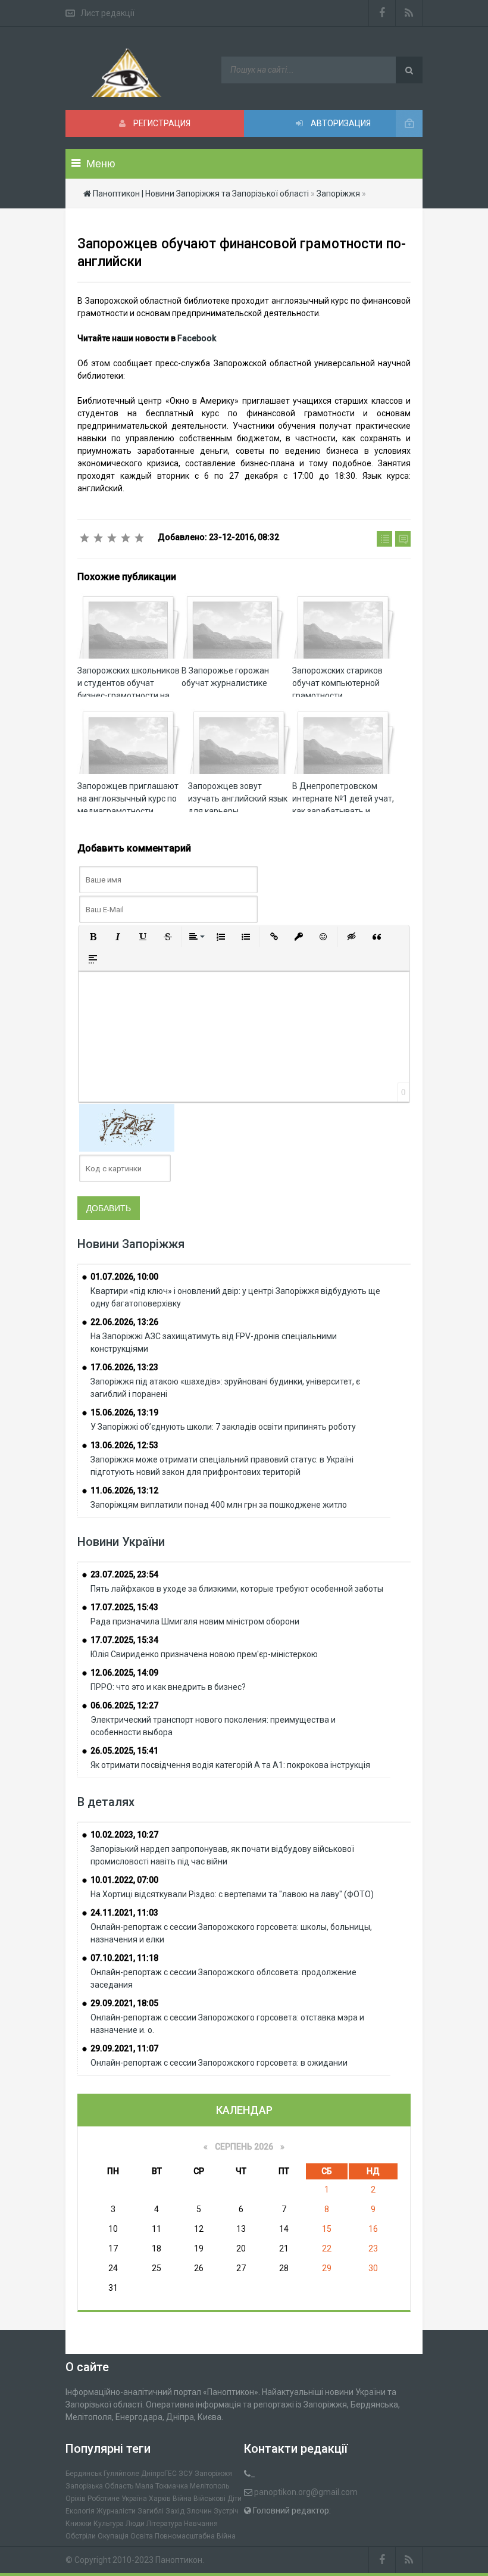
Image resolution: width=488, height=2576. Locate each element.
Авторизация (340, 123)
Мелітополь (209, 2486)
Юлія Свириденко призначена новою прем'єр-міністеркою (204, 1654)
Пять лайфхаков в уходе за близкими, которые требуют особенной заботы (237, 1589)
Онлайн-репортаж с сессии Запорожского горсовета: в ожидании (219, 2063)
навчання (201, 2524)
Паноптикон (179, 2560)
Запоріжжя (213, 2474)
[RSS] (409, 13)
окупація (113, 2536)
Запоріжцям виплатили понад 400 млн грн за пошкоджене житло (219, 1505)
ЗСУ (186, 2474)
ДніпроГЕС (159, 2474)
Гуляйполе (121, 2474)
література (164, 2524)
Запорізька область (99, 2486)
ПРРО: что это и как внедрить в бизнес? (168, 1687)
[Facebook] (382, 13)
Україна (134, 2499)
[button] (93, 937)
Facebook (197, 338)
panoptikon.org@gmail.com (306, 2492)
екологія (80, 2511)
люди (135, 2524)
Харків (160, 2499)
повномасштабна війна (195, 2536)
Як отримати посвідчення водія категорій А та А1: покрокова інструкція (230, 1765)
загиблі (151, 2511)
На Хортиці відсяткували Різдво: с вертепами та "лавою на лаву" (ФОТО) (232, 1894)
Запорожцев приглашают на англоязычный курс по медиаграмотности (128, 799)
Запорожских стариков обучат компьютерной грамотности (337, 683)
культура (109, 2524)
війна (182, 2499)
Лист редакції (107, 13)
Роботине (104, 2499)
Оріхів (76, 2499)
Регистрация (161, 123)
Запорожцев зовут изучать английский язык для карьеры (238, 799)
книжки (79, 2524)
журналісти (116, 2511)
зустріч (226, 2511)
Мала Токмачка (162, 2486)
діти (234, 2499)
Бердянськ (84, 2474)
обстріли (81, 2536)
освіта (142, 2536)
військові (209, 2499)
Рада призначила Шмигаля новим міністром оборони (195, 1621)
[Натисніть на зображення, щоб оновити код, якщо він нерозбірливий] (127, 1127)
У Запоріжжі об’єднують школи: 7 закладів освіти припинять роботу (223, 1427)
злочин (199, 2511)
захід (175, 2511)
